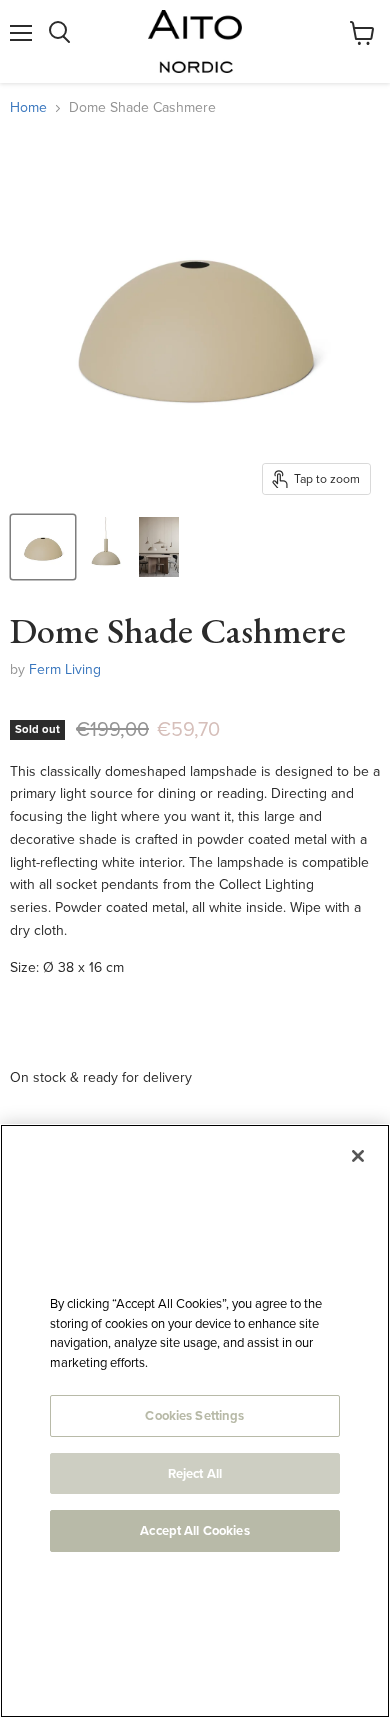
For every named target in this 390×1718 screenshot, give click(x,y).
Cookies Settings (194, 1415)
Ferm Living (65, 669)
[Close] (358, 1156)
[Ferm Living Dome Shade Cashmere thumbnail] (43, 547)
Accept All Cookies (194, 1530)
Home (28, 108)
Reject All (195, 1473)
